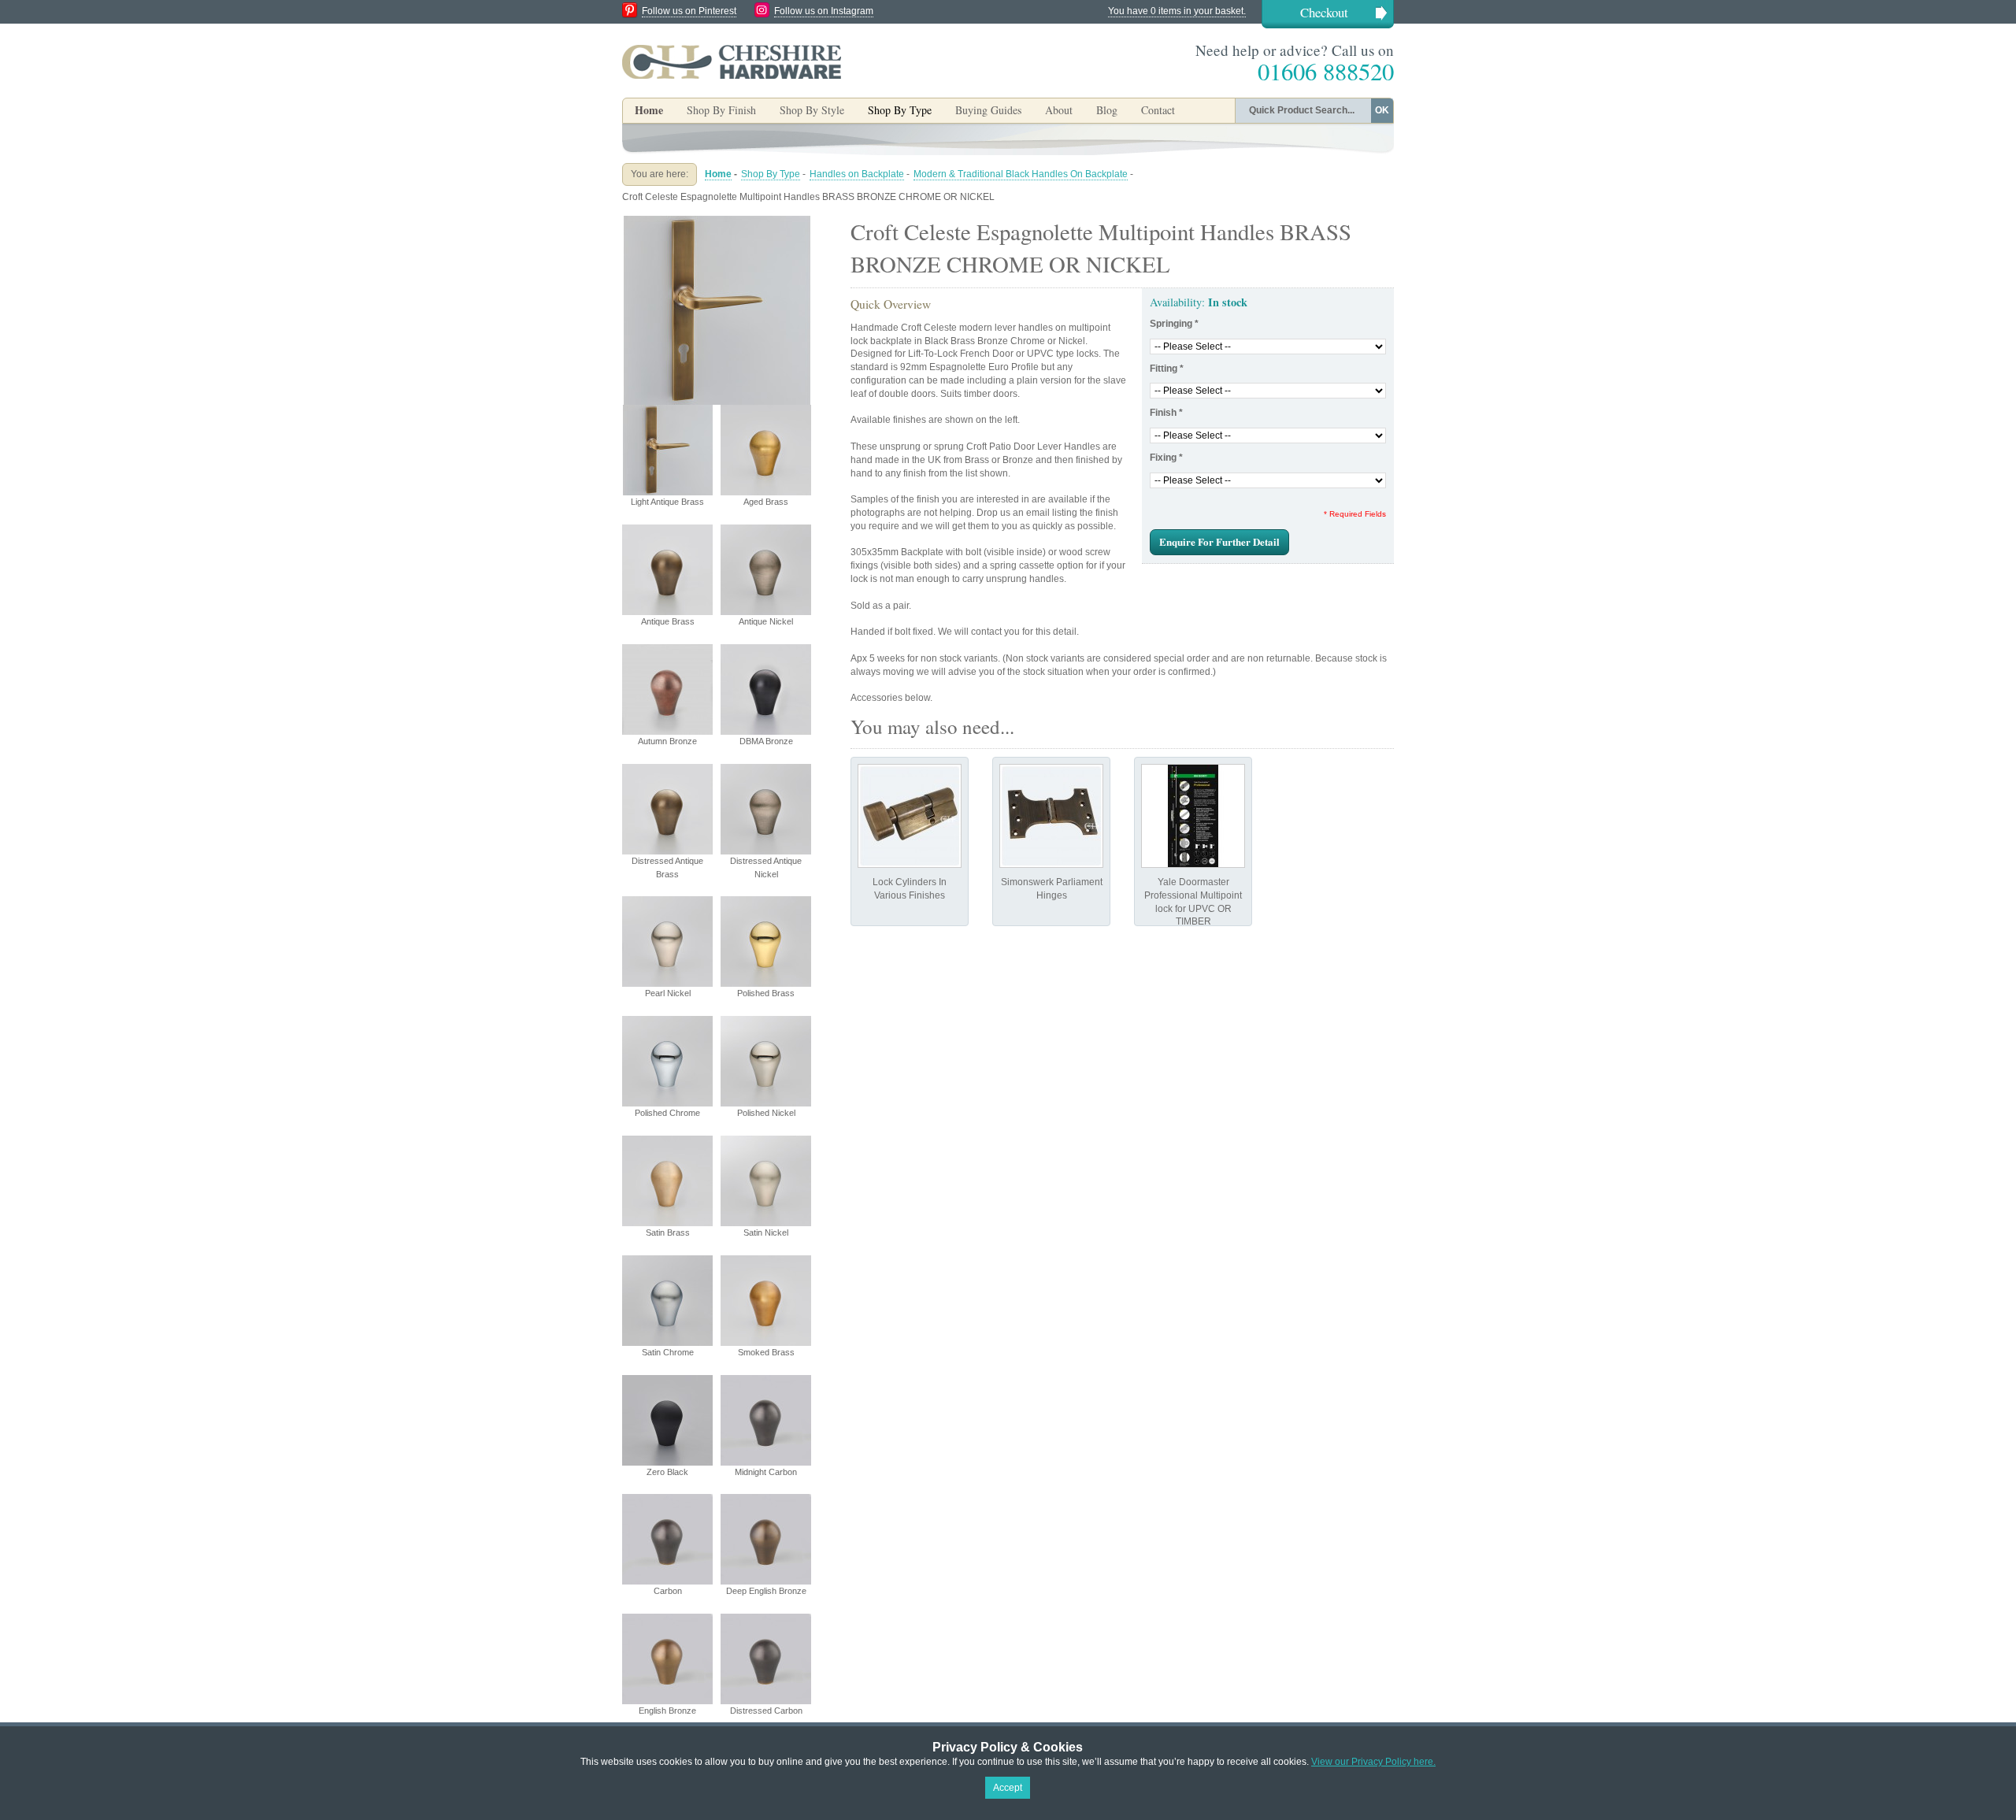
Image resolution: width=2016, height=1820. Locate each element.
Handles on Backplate (857, 174)
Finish (1166, 413)
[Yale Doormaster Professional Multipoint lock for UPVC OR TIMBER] (1193, 816)
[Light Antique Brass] (717, 222)
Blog (1107, 110)
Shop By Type (771, 174)
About (1059, 110)
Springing (1174, 324)
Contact (1158, 110)
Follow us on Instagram (824, 11)
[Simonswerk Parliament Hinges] (1051, 816)
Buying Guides (988, 110)
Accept (1008, 1788)
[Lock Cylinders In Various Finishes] (910, 816)
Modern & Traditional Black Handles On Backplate (1021, 174)
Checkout (1324, 12)
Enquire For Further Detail (1219, 541)
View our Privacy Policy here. (1373, 1762)
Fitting (1167, 369)
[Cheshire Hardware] (732, 61)
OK (1382, 110)
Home (649, 110)
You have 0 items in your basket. (1177, 11)
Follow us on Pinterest (689, 11)
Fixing (1166, 458)
